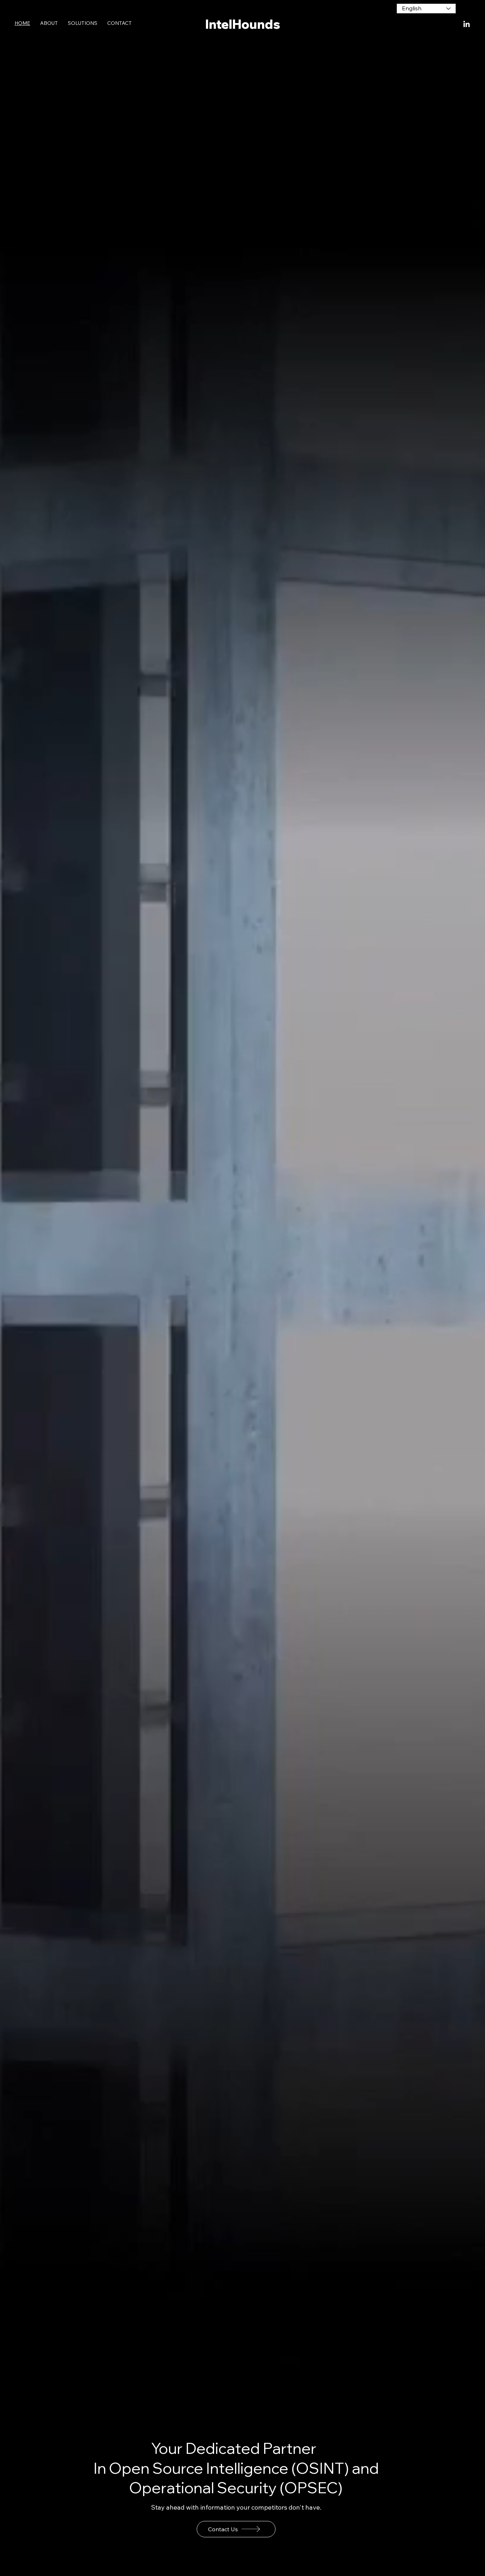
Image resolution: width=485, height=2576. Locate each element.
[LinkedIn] (467, 25)
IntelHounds (243, 24)
